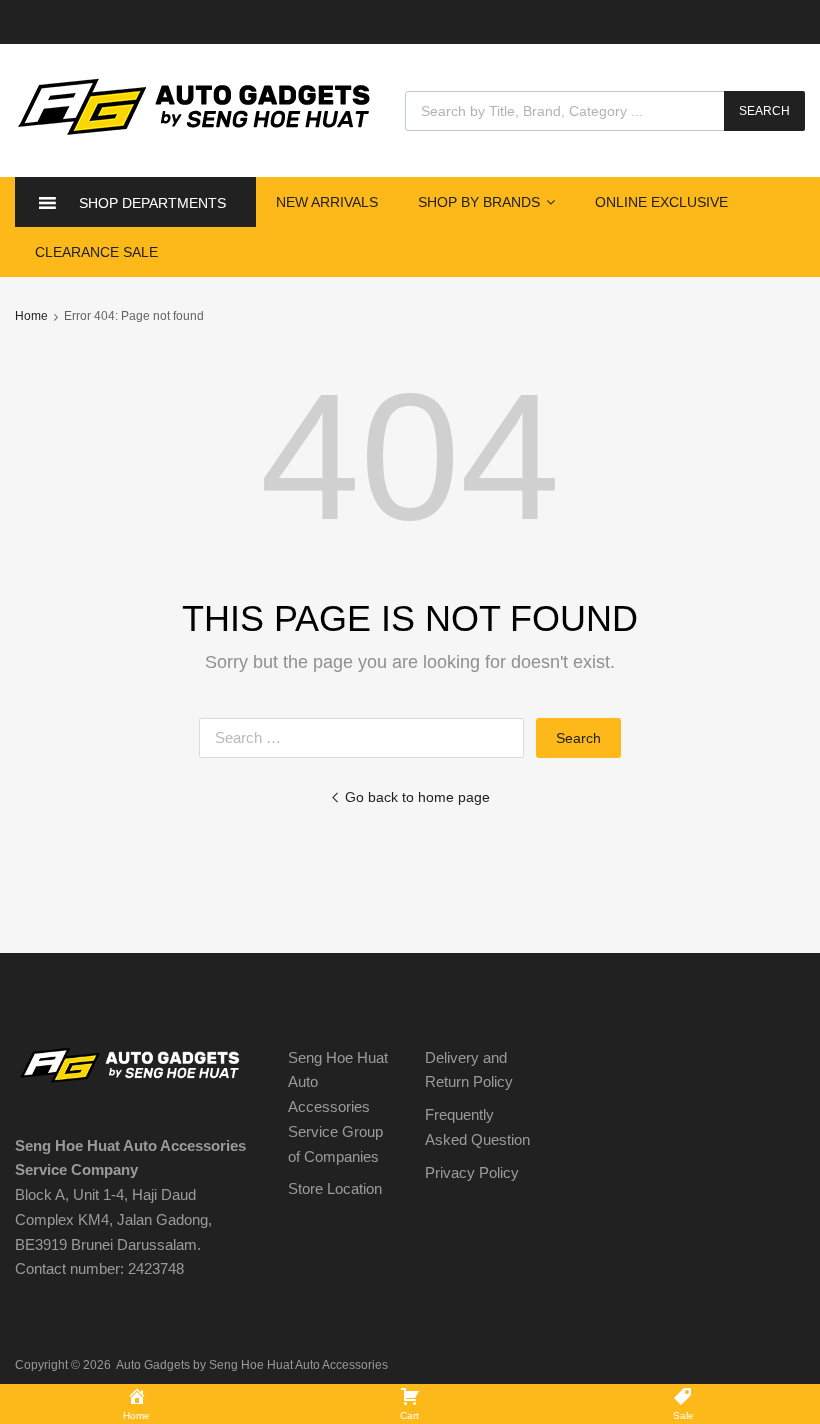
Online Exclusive (661, 202)
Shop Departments (152, 203)
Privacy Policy (472, 1172)
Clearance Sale (96, 252)
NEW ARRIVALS (327, 202)
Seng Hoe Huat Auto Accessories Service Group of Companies (338, 1107)
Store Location (335, 1188)
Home (31, 316)
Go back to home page (417, 797)
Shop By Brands (479, 202)
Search (764, 111)
